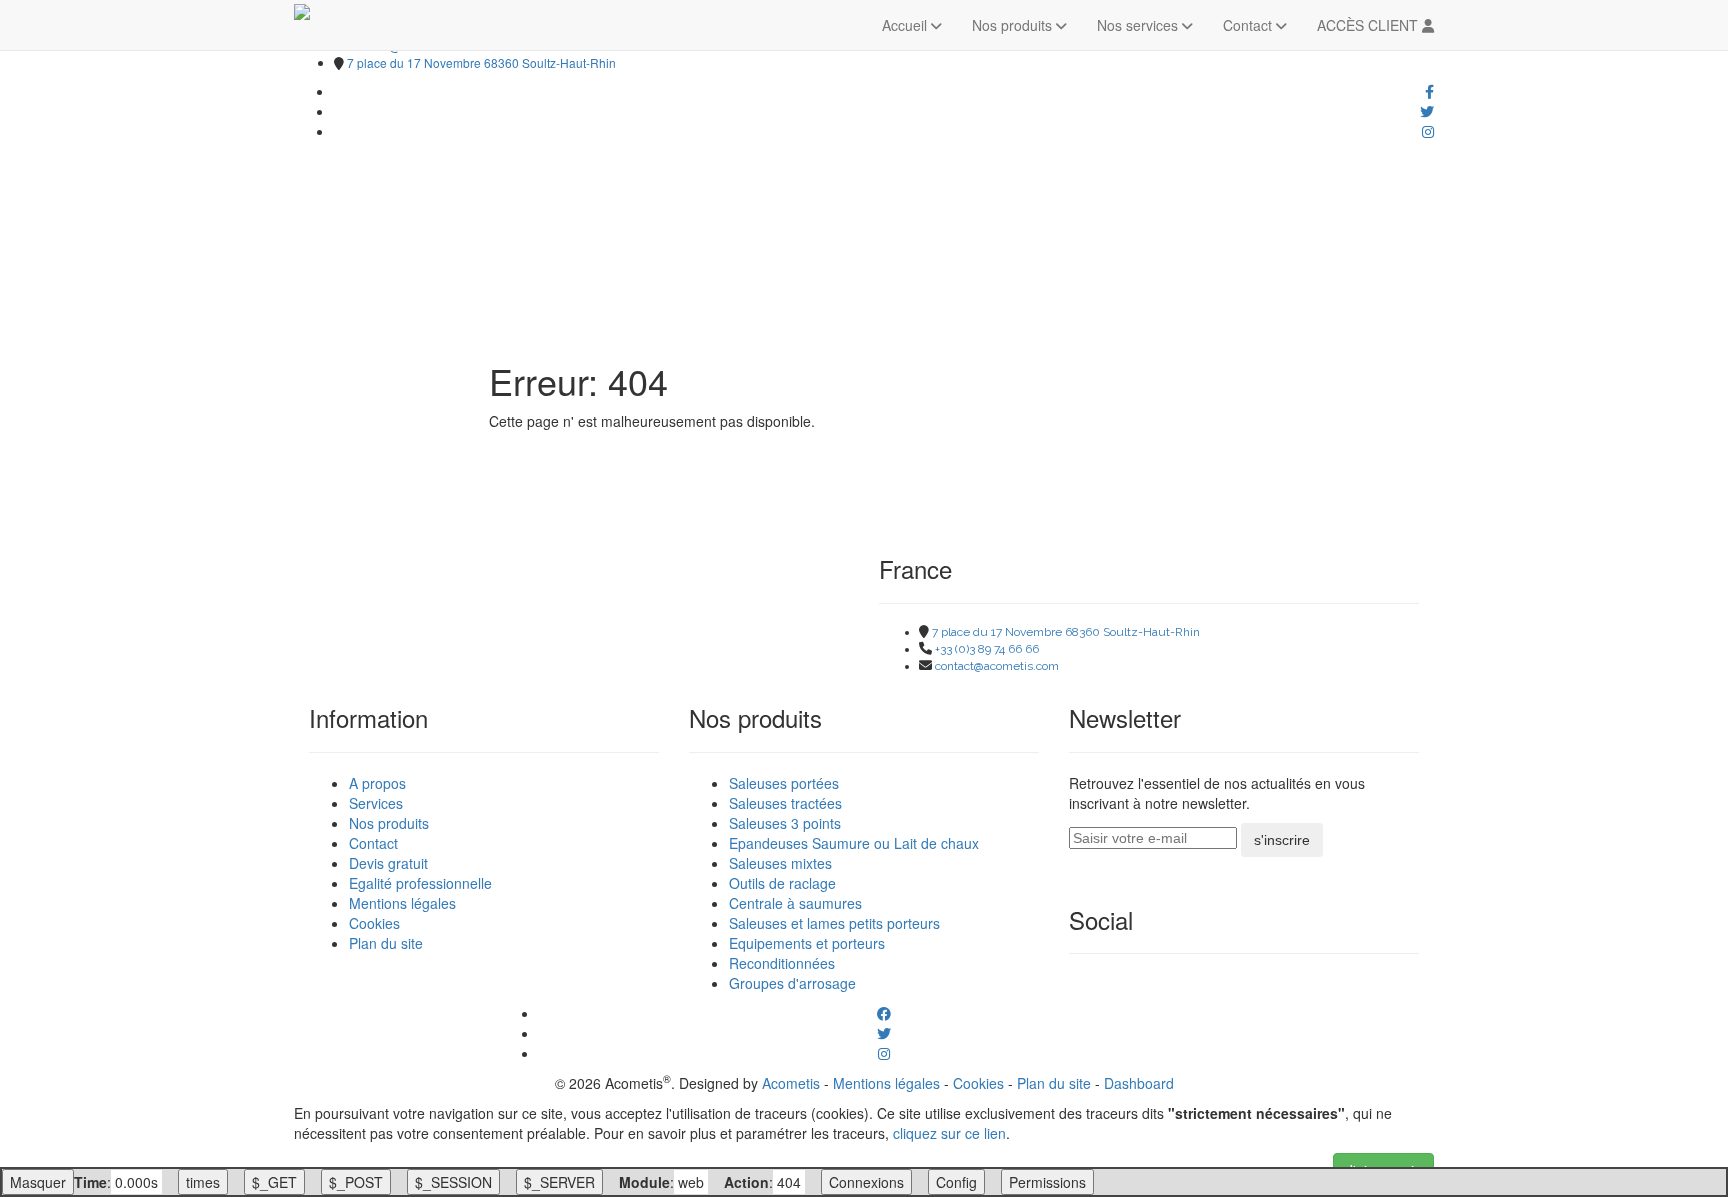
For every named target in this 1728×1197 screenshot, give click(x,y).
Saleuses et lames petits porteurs (834, 923)
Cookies (374, 923)
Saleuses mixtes (780, 863)
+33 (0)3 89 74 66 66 (987, 649)
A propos (377, 783)
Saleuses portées (784, 783)
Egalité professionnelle (420, 883)
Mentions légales (402, 903)
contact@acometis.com (997, 666)
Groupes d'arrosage (792, 983)
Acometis (791, 1083)
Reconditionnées (782, 963)
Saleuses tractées (785, 803)
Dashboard (1139, 1083)
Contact (1249, 25)
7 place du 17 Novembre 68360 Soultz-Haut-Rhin (481, 62)
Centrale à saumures (795, 903)
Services (376, 803)
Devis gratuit (388, 863)
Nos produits (1014, 25)
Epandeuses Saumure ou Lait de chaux (854, 843)
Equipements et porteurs (807, 943)
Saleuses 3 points (785, 823)
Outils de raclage (782, 883)
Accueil (906, 25)
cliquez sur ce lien (949, 1133)
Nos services (1139, 25)
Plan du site (386, 943)
